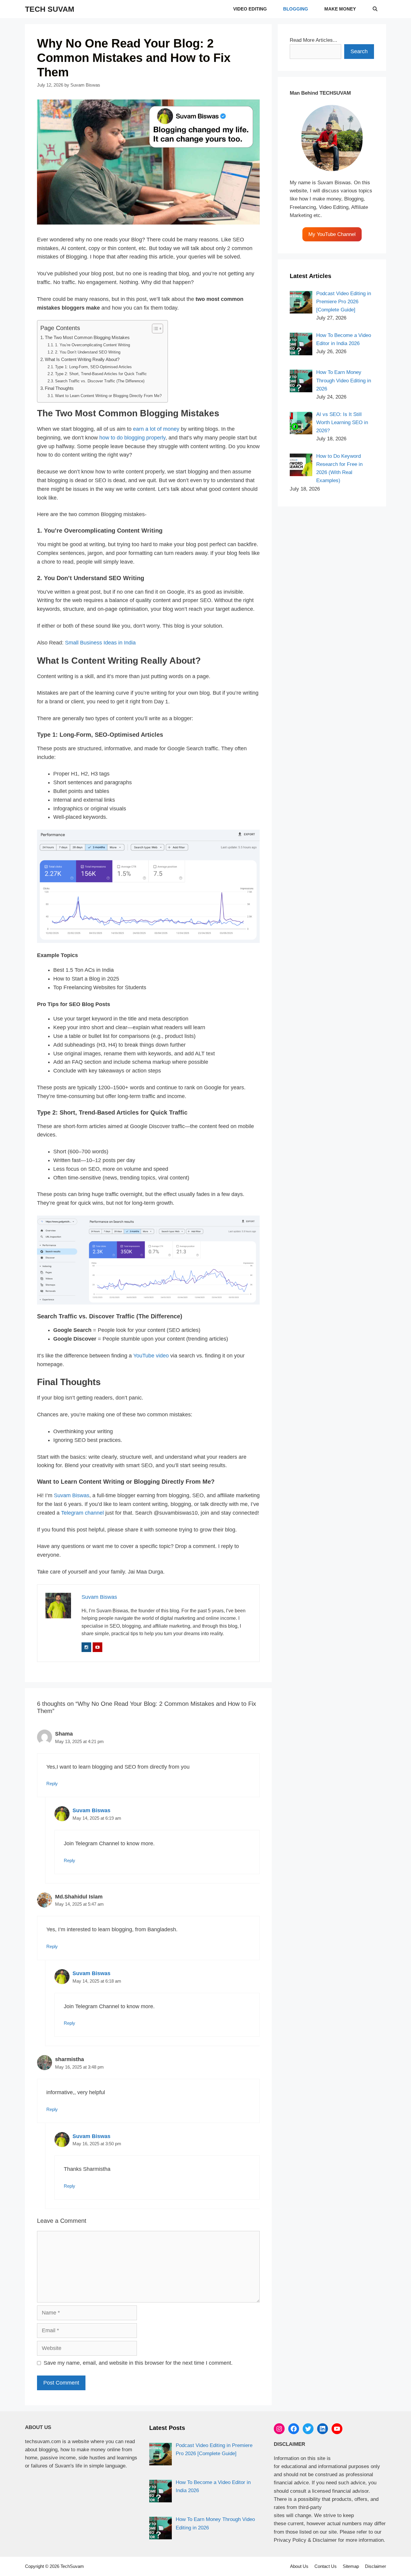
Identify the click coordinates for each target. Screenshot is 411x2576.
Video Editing (250, 9)
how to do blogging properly (132, 438)
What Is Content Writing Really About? (82, 359)
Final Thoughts (59, 388)
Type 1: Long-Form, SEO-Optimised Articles (93, 367)
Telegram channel (82, 1513)
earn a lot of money (156, 429)
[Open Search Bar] (375, 9)
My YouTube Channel (332, 234)
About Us (299, 2566)
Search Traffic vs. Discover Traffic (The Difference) (100, 381)
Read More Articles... (314, 40)
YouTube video (151, 1356)
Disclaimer (375, 2566)
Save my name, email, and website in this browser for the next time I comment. (138, 2363)
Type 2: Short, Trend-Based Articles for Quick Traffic (101, 374)
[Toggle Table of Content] (155, 329)
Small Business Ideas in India (100, 643)
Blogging (296, 9)
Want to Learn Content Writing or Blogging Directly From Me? (108, 396)
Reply (52, 1784)
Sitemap (351, 2566)
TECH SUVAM (50, 9)
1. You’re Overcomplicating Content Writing (93, 345)
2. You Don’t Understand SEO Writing (88, 352)
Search (359, 51)
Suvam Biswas (72, 1495)
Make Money (340, 9)
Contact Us (326, 2566)
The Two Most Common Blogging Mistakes (87, 338)
